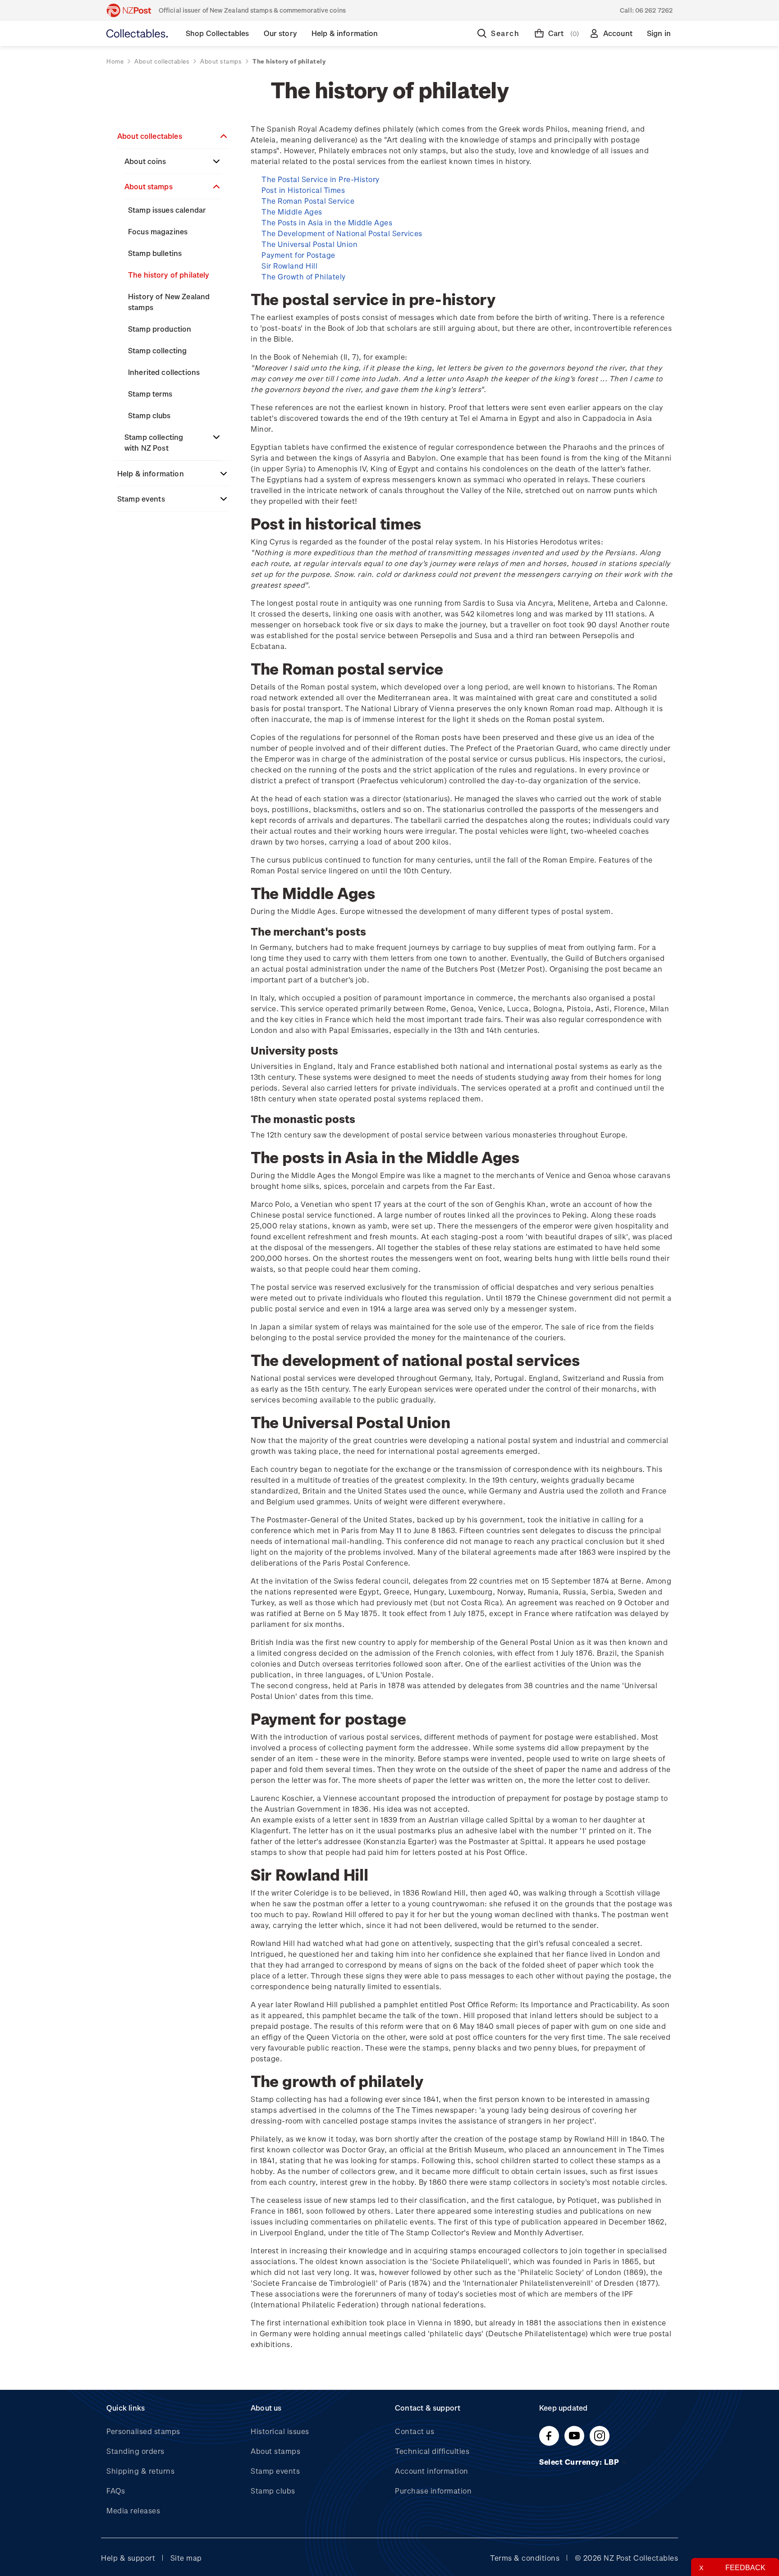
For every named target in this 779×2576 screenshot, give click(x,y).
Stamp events (141, 499)
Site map (186, 2558)
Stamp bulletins (155, 253)
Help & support (128, 2558)
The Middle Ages (292, 212)
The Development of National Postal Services (342, 233)
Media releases (133, 2510)
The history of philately (169, 275)
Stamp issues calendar (167, 210)
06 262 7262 (654, 10)
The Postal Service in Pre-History (321, 179)
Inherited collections (164, 372)
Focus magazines (158, 231)
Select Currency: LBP (580, 2462)
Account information (432, 2471)
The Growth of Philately (304, 276)
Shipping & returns (140, 2471)
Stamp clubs (149, 415)
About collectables (150, 136)
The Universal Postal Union (309, 244)
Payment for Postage (298, 255)
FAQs (116, 2491)
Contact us (415, 2431)
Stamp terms (150, 394)
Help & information (151, 473)
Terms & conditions (525, 2558)
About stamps (149, 186)
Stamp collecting (157, 350)
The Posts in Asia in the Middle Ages (327, 222)
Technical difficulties (432, 2451)
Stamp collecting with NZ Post (154, 442)
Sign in (659, 33)
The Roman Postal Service (308, 201)
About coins (145, 161)
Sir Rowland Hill (289, 266)
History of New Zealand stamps (169, 302)
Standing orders (135, 2451)
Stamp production (160, 329)
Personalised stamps (143, 2431)
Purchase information (433, 2491)
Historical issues (280, 2431)
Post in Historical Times (303, 190)
